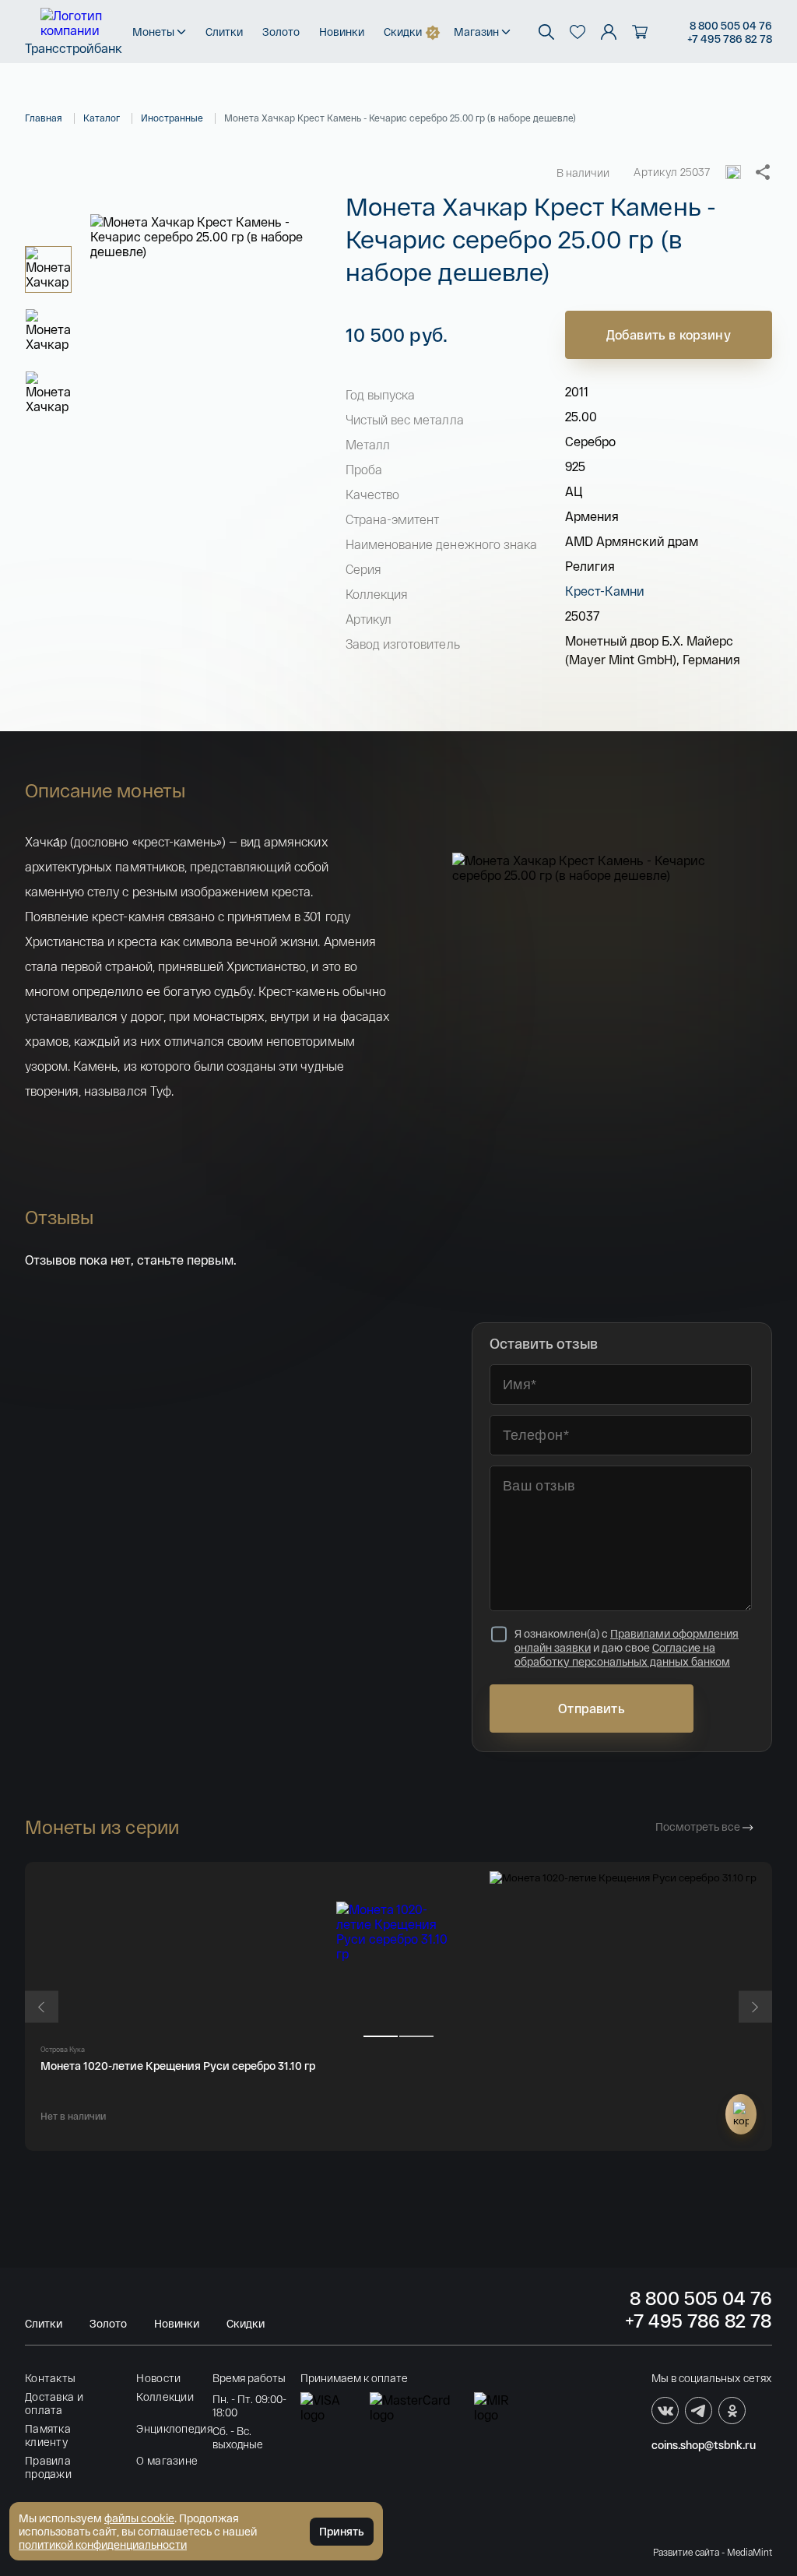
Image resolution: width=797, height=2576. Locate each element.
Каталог (102, 118)
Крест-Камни (605, 591)
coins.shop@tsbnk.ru (704, 2445)
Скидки (403, 32)
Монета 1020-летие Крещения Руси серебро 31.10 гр (178, 2066)
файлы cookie (139, 2518)
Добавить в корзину (669, 334)
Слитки (224, 32)
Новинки (342, 32)
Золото (281, 32)
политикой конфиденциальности (103, 2544)
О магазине (167, 2460)
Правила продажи (48, 2467)
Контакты (50, 2378)
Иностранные (172, 118)
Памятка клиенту (48, 2435)
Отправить (591, 1708)
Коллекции (165, 2397)
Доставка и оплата (54, 2403)
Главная (44, 118)
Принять (342, 2531)
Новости (158, 2378)
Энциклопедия (174, 2428)
